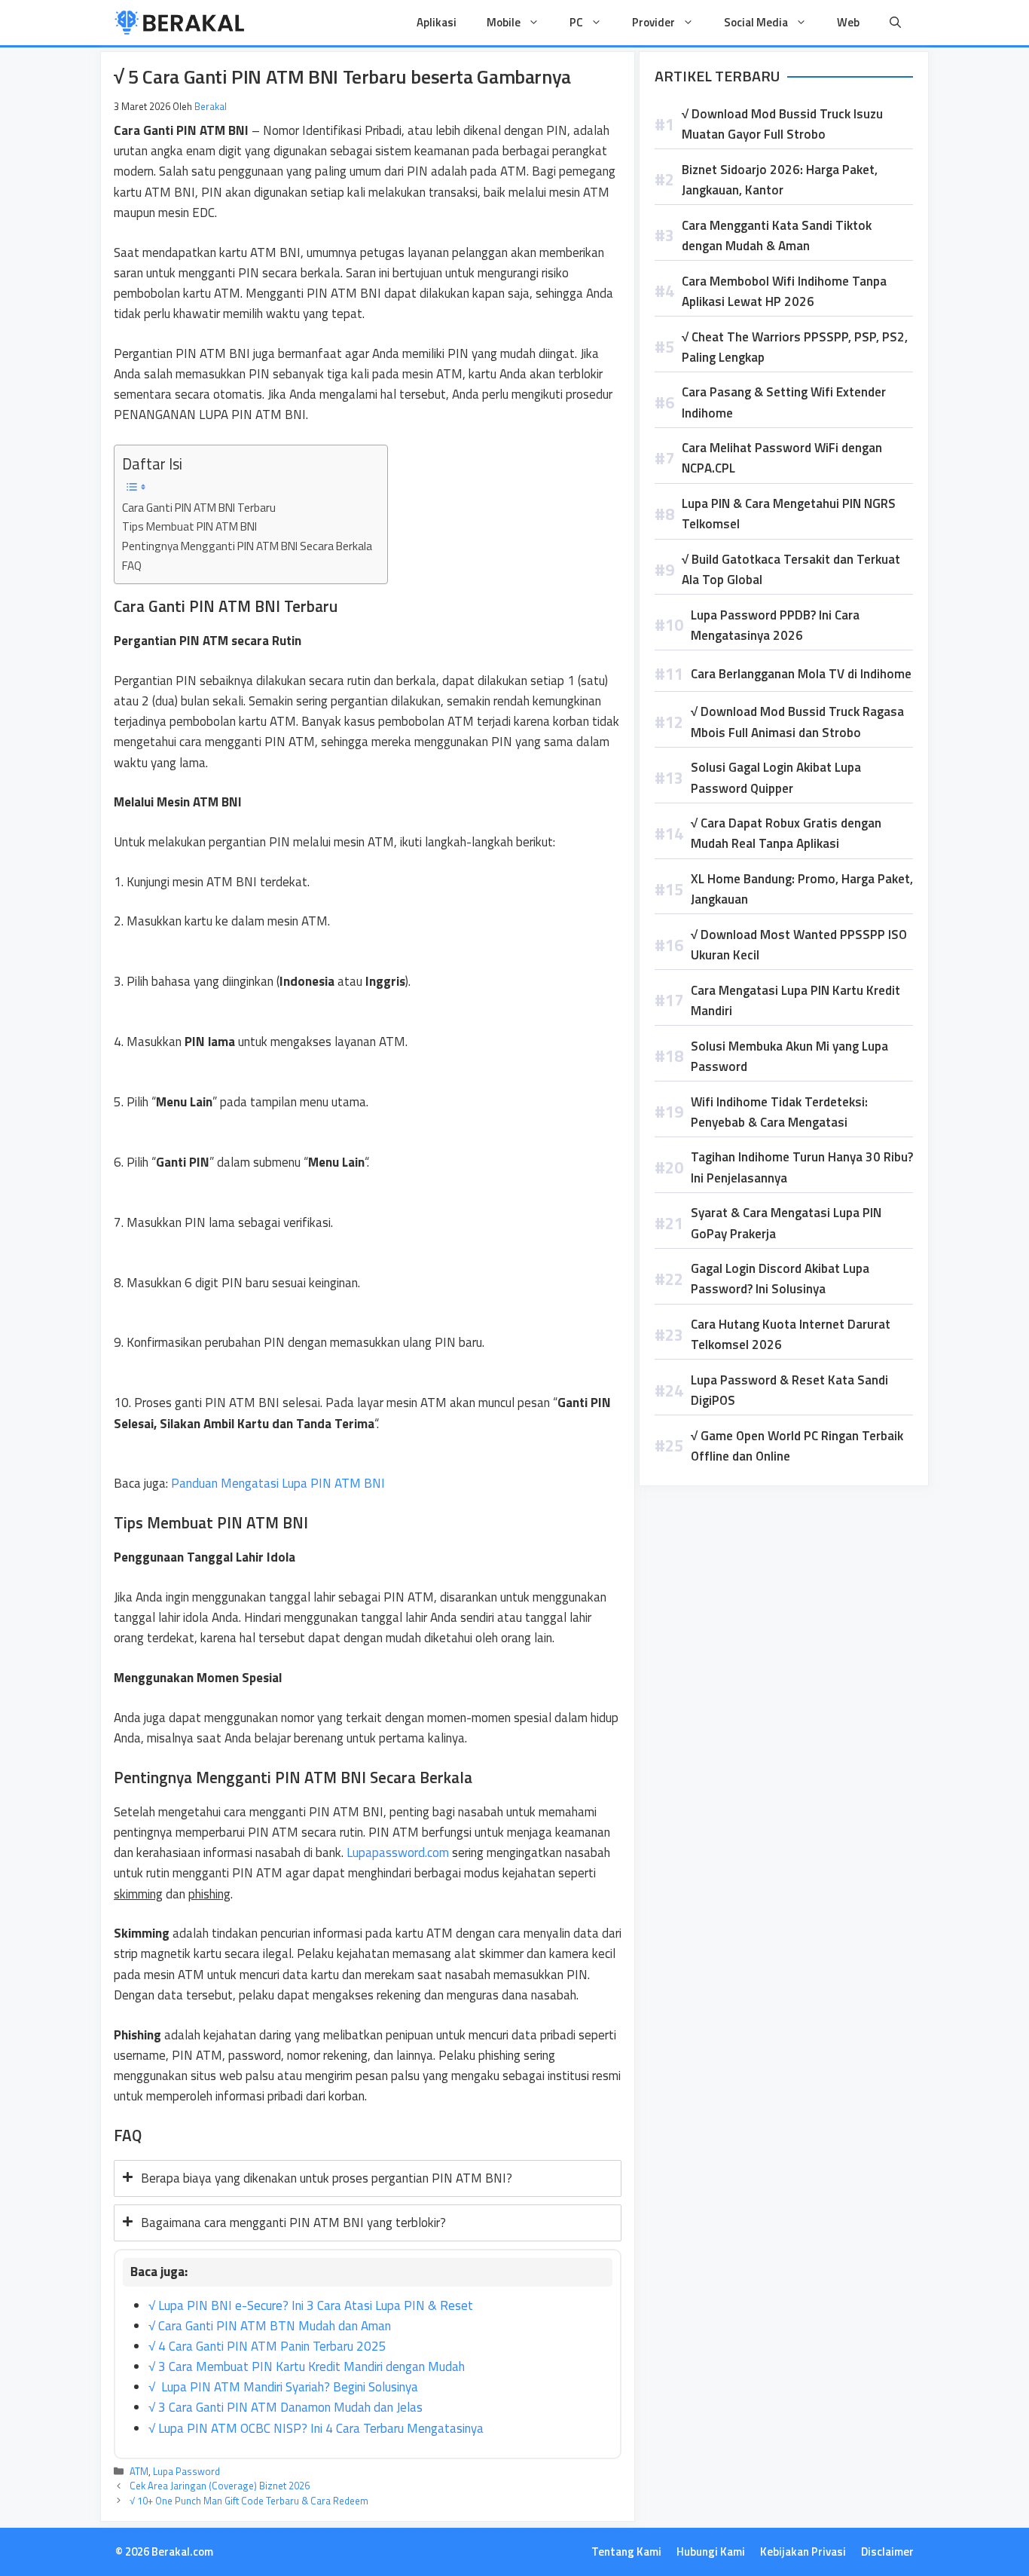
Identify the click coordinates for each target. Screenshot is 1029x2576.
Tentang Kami (626, 2552)
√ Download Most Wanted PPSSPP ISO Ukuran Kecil (799, 945)
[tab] (368, 2178)
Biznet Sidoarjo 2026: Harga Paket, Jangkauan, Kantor (780, 180)
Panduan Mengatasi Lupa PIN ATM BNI (278, 1483)
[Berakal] (180, 23)
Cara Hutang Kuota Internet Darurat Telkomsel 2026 (791, 1334)
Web (848, 22)
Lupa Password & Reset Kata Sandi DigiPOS (789, 1390)
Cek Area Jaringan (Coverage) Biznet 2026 (220, 2486)
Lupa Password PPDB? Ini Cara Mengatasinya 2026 (775, 625)
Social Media (756, 22)
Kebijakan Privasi (803, 2552)
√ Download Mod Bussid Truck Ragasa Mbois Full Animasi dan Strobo (797, 722)
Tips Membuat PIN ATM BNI (189, 526)
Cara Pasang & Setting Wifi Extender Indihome (784, 402)
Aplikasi (437, 22)
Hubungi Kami (711, 2552)
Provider (653, 22)
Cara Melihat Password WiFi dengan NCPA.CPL (782, 458)
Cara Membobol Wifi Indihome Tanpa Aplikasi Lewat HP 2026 (784, 291)
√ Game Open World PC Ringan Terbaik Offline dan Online (797, 1446)
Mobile (504, 22)
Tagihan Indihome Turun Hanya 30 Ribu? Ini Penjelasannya (802, 1167)
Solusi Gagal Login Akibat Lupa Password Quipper (776, 777)
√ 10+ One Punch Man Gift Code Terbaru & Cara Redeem (249, 2501)
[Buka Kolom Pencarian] (895, 23)
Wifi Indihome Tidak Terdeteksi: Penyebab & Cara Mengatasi (779, 1112)
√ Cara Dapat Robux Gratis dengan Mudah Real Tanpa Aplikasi (786, 833)
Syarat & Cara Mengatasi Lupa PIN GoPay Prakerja (786, 1223)
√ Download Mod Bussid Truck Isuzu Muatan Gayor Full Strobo (782, 124)
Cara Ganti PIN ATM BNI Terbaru (199, 508)
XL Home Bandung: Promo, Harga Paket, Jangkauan (802, 889)
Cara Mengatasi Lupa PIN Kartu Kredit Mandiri (795, 1000)
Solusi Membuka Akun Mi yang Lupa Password (789, 1056)
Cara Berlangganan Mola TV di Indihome (801, 674)
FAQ (132, 566)
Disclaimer (887, 2552)
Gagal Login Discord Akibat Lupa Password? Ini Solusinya (780, 1279)
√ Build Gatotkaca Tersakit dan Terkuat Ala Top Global (791, 569)
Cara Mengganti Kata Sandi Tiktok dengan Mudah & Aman (777, 236)
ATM (139, 2471)
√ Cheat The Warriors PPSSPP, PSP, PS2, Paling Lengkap (795, 347)
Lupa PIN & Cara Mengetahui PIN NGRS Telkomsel (789, 514)
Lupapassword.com (398, 1852)
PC (576, 22)
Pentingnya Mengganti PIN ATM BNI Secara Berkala (247, 546)
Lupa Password (186, 2471)
